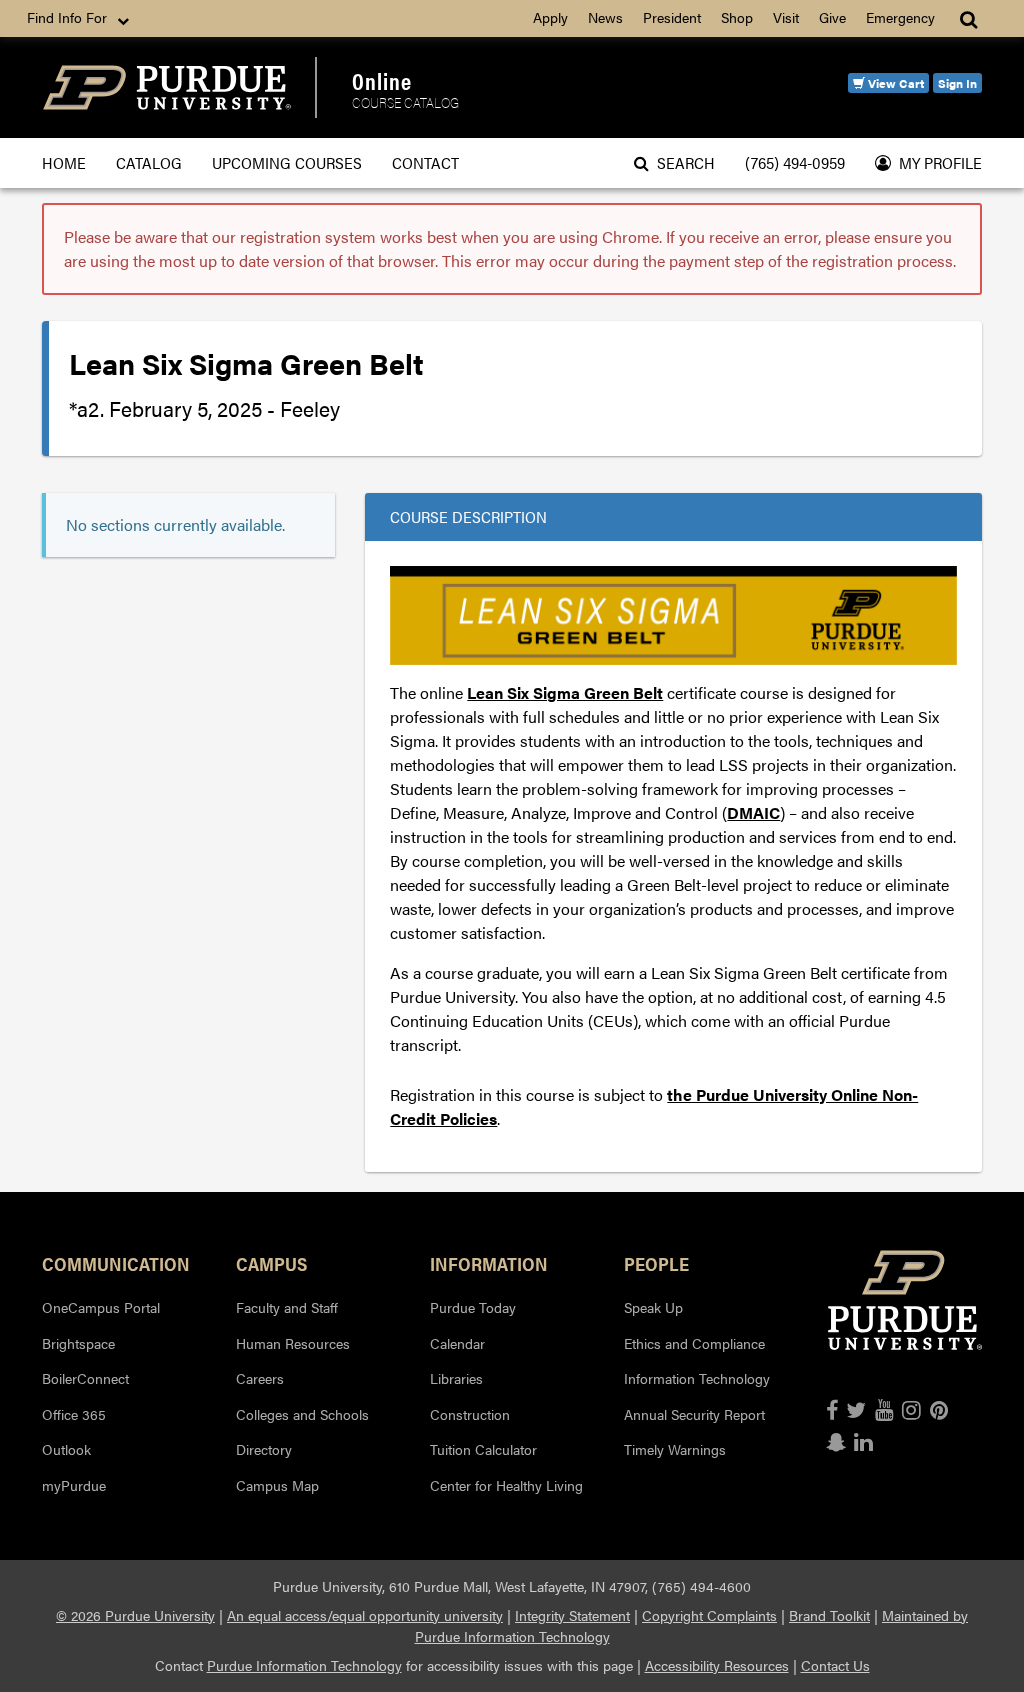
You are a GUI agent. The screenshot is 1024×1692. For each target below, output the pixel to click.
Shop (737, 17)
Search (682, 162)
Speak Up (653, 1307)
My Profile (936, 162)
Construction (470, 1414)
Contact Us (835, 1665)
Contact (425, 162)
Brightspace (78, 1343)
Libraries (456, 1378)
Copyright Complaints (709, 1615)
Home (64, 162)
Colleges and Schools (302, 1414)
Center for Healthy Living (506, 1485)
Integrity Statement (572, 1615)
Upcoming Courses (287, 162)
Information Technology (697, 1378)
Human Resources (293, 1343)
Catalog (149, 162)
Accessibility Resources (717, 1665)
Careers (260, 1378)
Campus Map (277, 1485)
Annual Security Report (694, 1414)
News (605, 17)
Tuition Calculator (483, 1449)
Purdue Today (473, 1307)
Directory (264, 1449)
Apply (550, 17)
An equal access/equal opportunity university (365, 1615)
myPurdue (74, 1485)
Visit (786, 17)
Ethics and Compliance (694, 1343)
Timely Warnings (675, 1449)
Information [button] (489, 1263)
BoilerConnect (85, 1378)
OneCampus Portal (101, 1307)
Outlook (66, 1449)
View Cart (894, 83)
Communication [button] (116, 1263)
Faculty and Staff (287, 1307)
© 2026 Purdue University (135, 1615)
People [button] (656, 1263)
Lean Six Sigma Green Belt (565, 692)
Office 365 (74, 1414)
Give (832, 17)
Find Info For (69, 17)
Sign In (957, 83)
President (672, 17)
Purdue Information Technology (304, 1665)
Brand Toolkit (829, 1615)
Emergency (900, 17)
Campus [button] (271, 1263)
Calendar (457, 1343)
